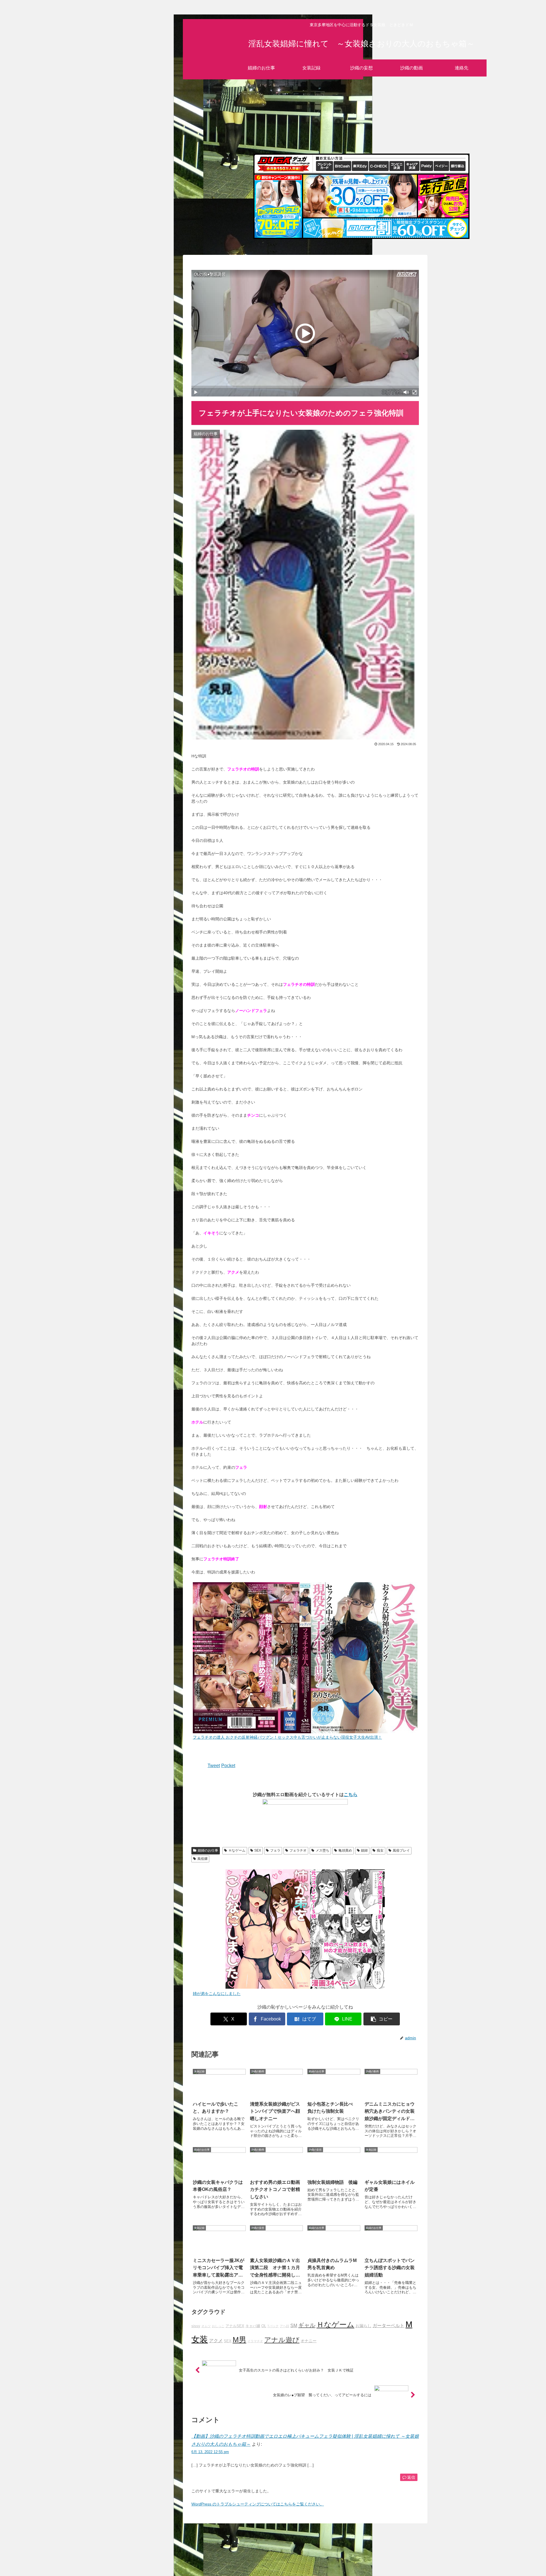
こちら (351, 1795)
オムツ (206, 2326)
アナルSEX (235, 2326)
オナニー (309, 2341)
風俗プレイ (401, 1850)
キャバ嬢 (253, 2326)
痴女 (380, 1850)
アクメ (216, 2340)
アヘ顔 (285, 2326)
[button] (382, 2019)
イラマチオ (255, 2341)
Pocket (228, 1766)
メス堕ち (322, 1850)
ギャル (307, 2325)
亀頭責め (345, 1850)
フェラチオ (298, 1850)
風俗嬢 (202, 1859)
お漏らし (363, 2326)
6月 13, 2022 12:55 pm (210, 2452)
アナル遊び (282, 2340)
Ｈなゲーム (237, 1850)
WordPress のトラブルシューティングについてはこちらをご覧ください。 (258, 2504)
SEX (258, 1850)
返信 (411, 2477)
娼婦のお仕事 (208, 1850)
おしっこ (218, 2326)
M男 (239, 2340)
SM (294, 2325)
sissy (196, 2326)
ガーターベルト (388, 2325)
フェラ (275, 1850)
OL (264, 2326)
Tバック (273, 2326)
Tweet (214, 1766)
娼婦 (364, 1850)
